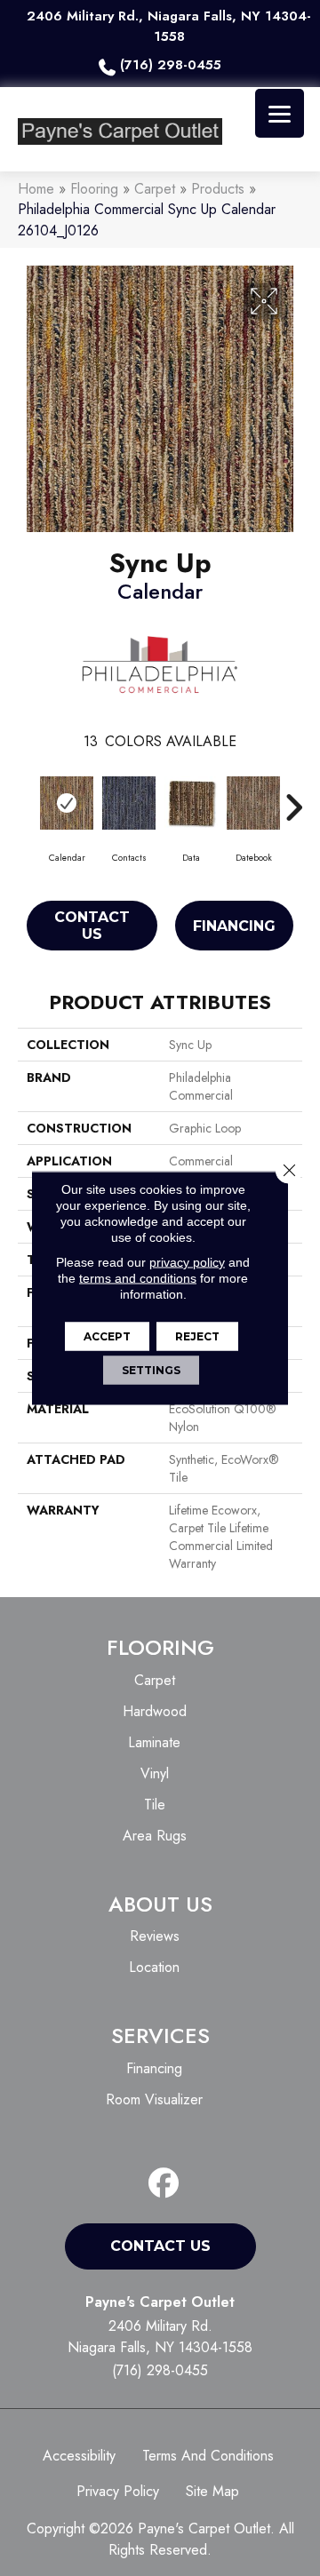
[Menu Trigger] (280, 113)
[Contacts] (129, 803)
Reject (197, 1336)
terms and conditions (138, 1278)
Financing (234, 926)
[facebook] (164, 2184)
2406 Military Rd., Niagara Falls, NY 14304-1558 (169, 26)
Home (36, 189)
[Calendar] (67, 803)
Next (293, 799)
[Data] (191, 803)
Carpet (155, 189)
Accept (107, 1336)
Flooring (94, 189)
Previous (27, 799)
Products (218, 189)
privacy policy (187, 1262)
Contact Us (92, 926)
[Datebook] (253, 803)
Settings (151, 1370)
